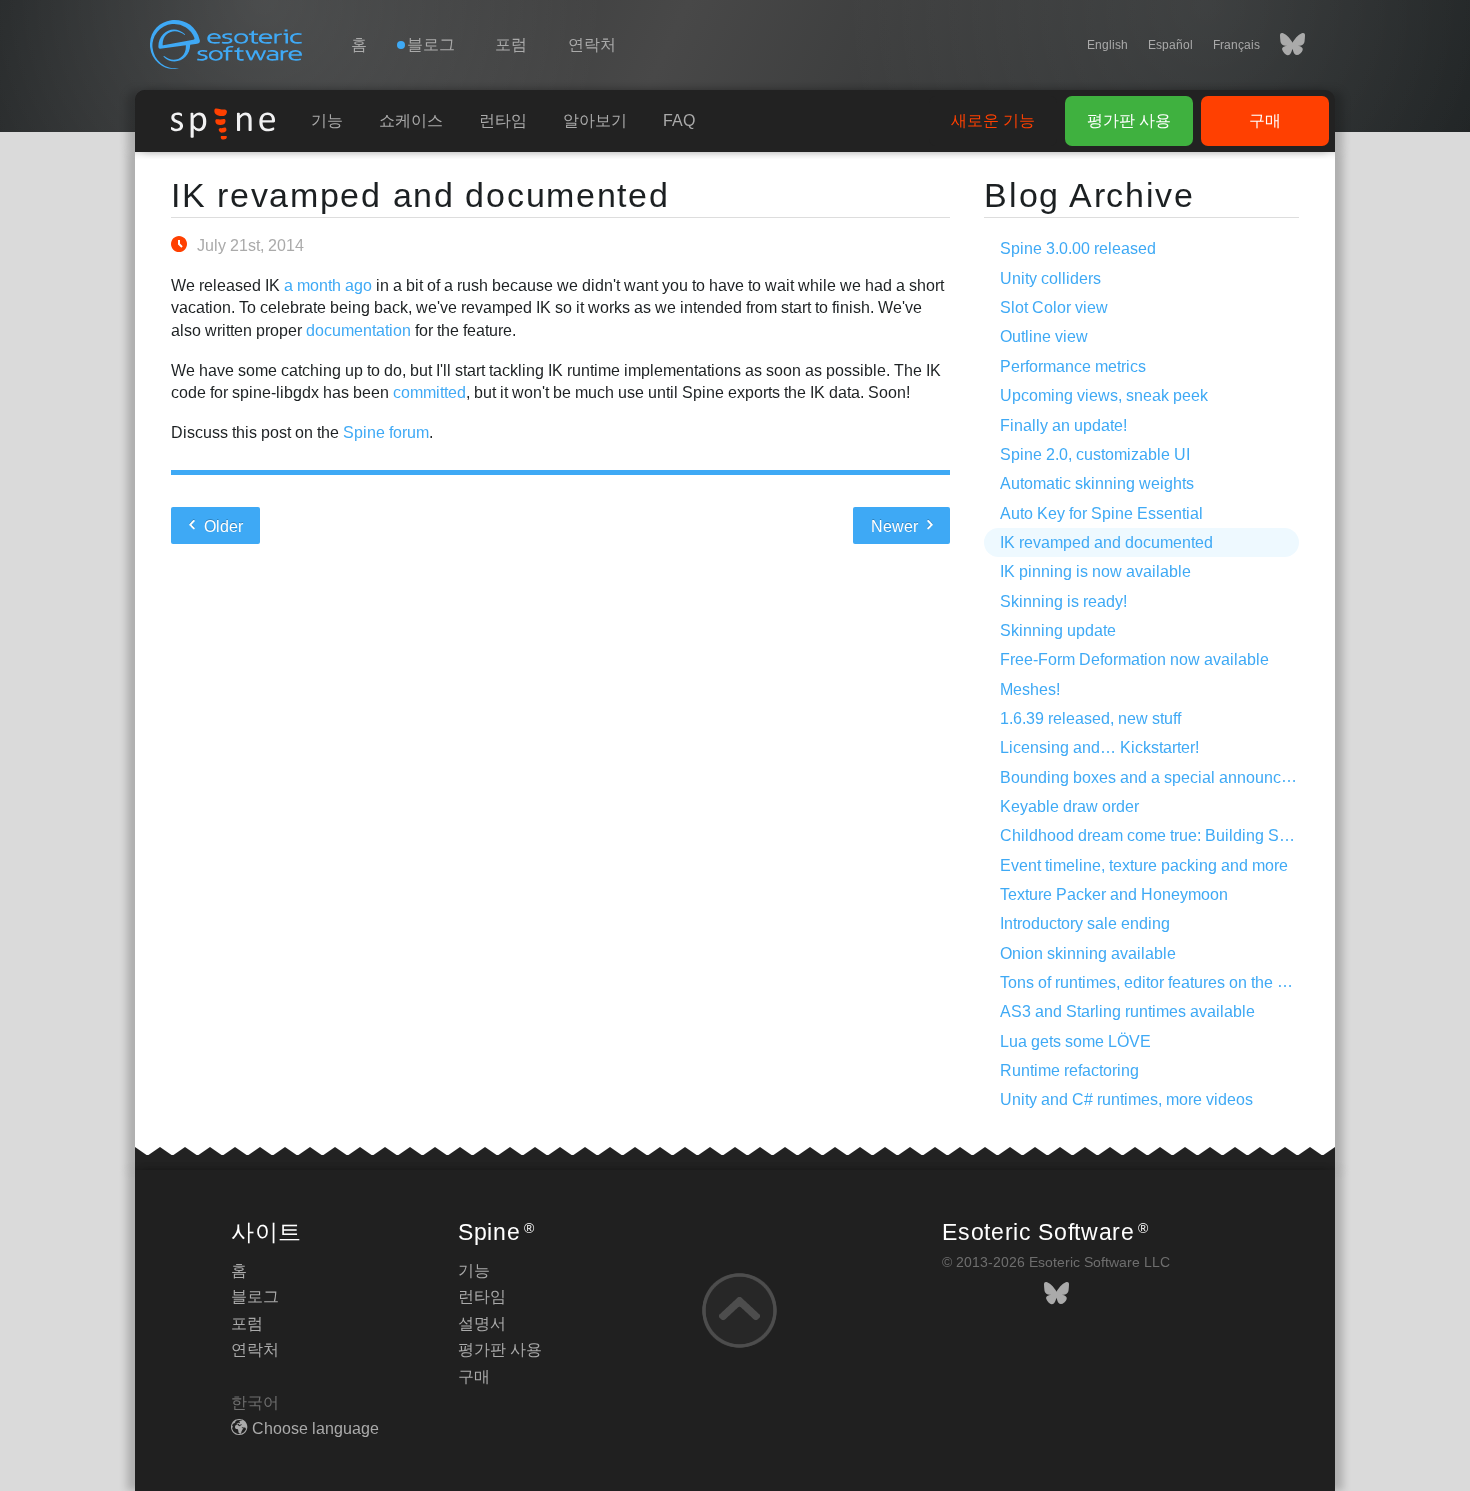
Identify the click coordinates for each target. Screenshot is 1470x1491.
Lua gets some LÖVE (1075, 1041)
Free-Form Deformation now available (1134, 659)
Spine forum (386, 432)
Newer (896, 526)
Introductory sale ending (1085, 923)
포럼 (511, 44)
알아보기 (595, 120)
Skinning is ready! (1063, 601)
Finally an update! (1063, 425)
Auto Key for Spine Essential (1101, 513)
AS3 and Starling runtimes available (1127, 1011)
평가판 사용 (1129, 120)
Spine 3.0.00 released (1078, 248)
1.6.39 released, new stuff (1090, 718)
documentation (358, 330)
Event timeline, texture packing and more (1144, 865)
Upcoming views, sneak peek (1104, 395)
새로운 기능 (993, 120)
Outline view (1044, 336)
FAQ (679, 120)
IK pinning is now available (1095, 571)
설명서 (482, 1323)
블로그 (255, 1296)
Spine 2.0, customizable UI (1095, 454)
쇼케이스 (411, 120)
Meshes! (1030, 689)
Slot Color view (1054, 307)
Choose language (315, 1428)
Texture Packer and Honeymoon (1114, 894)
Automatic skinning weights (1097, 483)
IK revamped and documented (420, 195)
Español (1170, 45)
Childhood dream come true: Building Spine (1155, 835)
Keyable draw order (1069, 806)
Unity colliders (1050, 278)
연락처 (592, 44)
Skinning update (1058, 630)
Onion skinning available (1088, 953)
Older (221, 526)
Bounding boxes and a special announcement (1162, 777)
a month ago (328, 285)
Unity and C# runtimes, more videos (1126, 1099)
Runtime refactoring (1069, 1070)
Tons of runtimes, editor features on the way (1153, 982)
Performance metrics (1073, 366)
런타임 (503, 120)
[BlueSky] (1282, 45)
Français (1236, 45)
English (1107, 45)
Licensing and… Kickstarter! (1099, 747)
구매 (1265, 120)
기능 (327, 120)
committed (429, 392)
